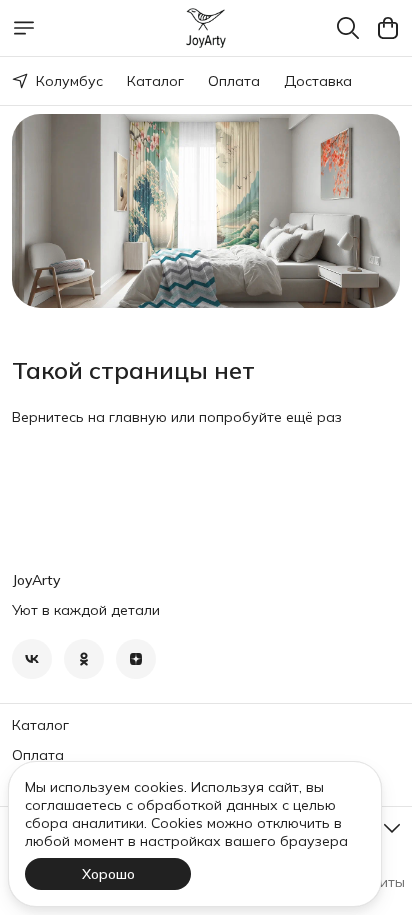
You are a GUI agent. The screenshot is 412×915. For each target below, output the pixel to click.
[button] (32, 659)
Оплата (234, 81)
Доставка (318, 81)
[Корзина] (388, 28)
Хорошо (108, 874)
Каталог (155, 81)
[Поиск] (348, 28)
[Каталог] (24, 28)
